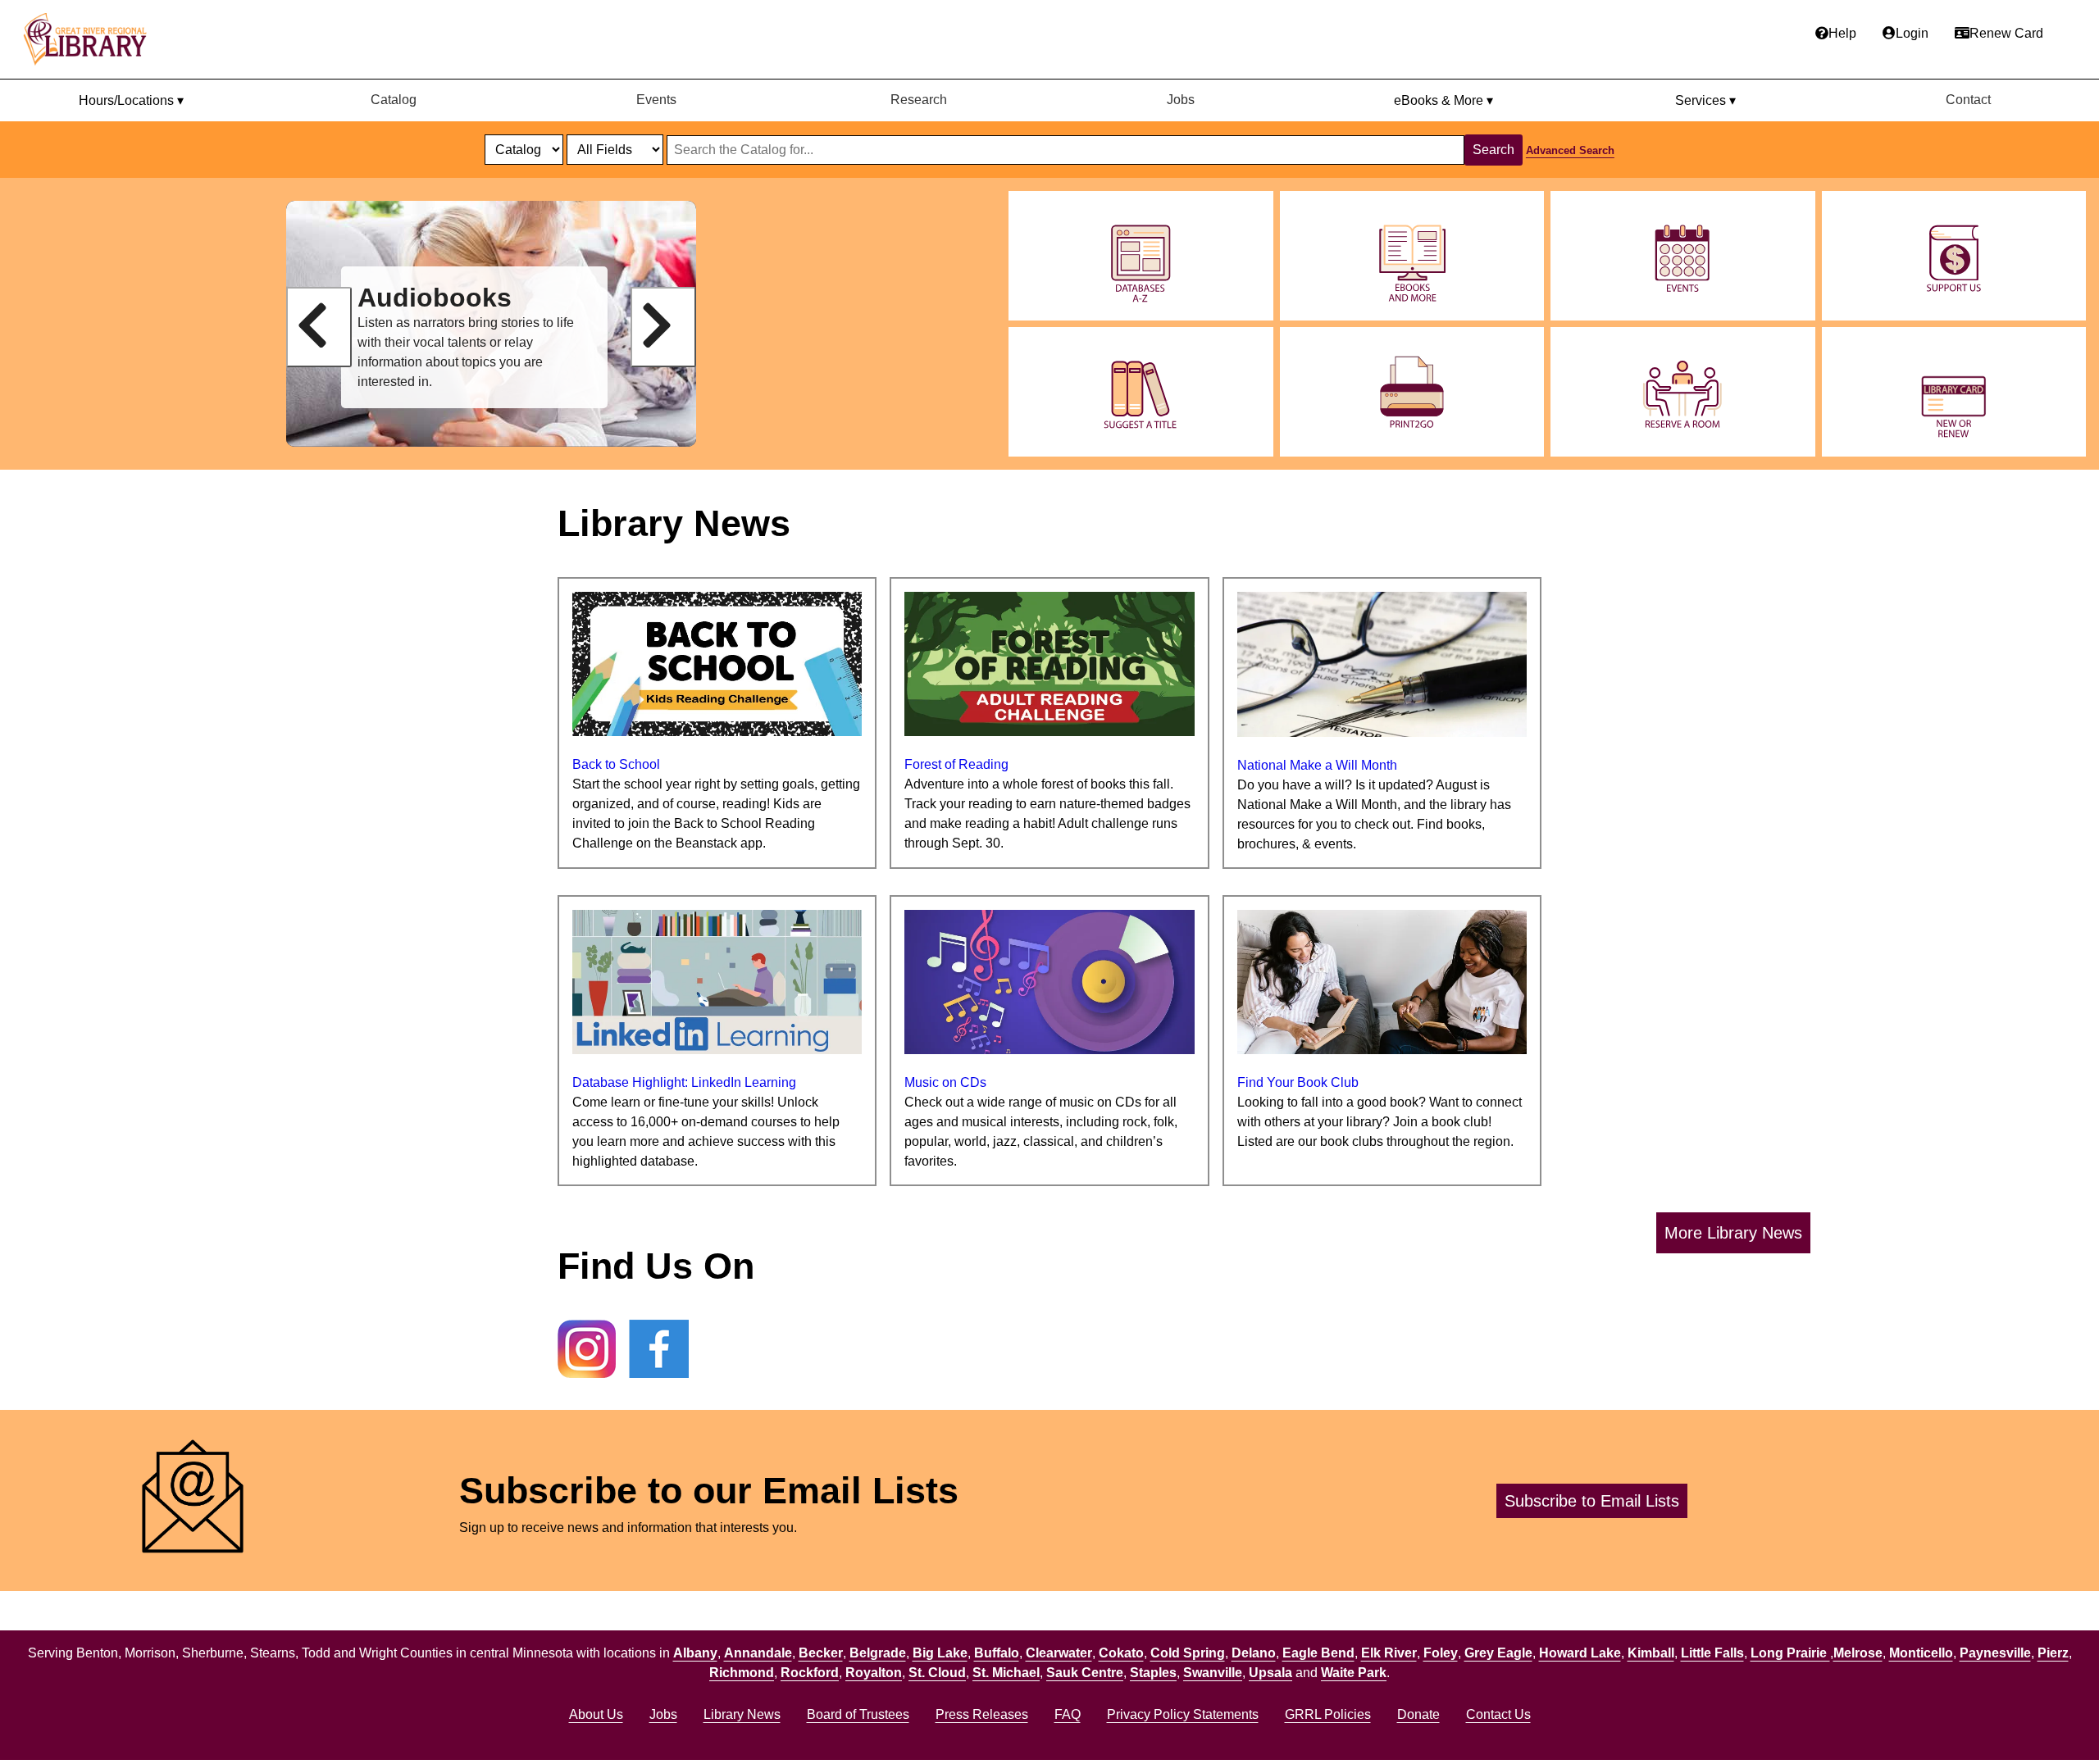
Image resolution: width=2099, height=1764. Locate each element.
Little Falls (1712, 1653)
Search (1493, 150)
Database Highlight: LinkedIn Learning (684, 1082)
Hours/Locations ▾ (131, 100)
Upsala (1270, 1673)
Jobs (1181, 100)
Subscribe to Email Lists (1592, 1501)
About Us (596, 1714)
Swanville (1213, 1673)
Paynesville (1995, 1653)
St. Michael (1006, 1673)
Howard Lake (1580, 1653)
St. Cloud (937, 1673)
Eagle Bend (1318, 1653)
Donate (1418, 1714)
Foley (1441, 1653)
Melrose (1858, 1653)
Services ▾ (1705, 100)
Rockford (810, 1673)
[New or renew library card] (1954, 392)
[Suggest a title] (1141, 392)
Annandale (758, 1653)
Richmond (742, 1673)
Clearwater (1059, 1653)
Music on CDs (945, 1082)
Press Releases (982, 1714)
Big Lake (940, 1653)
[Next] (663, 327)
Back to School (616, 764)
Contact (1968, 100)
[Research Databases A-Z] (1141, 256)
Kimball (1651, 1653)
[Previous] (319, 327)
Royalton (874, 1673)
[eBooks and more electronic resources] (1412, 256)
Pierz (2053, 1653)
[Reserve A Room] (1683, 392)
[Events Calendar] (1683, 256)
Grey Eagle (1498, 1653)
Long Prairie (1790, 1653)
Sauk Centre (1085, 1673)
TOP (2055, 1718)
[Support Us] (1954, 256)
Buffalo (997, 1653)
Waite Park (1354, 1673)
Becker (821, 1653)
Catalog (394, 100)
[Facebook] (659, 1352)
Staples (1153, 1673)
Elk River (1389, 1653)
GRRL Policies (1328, 1714)
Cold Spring (1188, 1653)
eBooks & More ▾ (1443, 100)
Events (656, 100)
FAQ (1068, 1714)
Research (919, 100)
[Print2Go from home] (1412, 392)
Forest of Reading (956, 764)
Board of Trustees (858, 1714)
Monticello (1921, 1653)
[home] (93, 39)
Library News (742, 1714)
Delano (1254, 1653)
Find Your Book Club (1298, 1082)
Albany (695, 1653)
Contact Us (1498, 1714)
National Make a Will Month (1317, 765)
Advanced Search (1570, 150)
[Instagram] (587, 1352)
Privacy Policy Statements (1183, 1714)
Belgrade (878, 1653)
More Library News (1733, 1233)
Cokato (1121, 1653)
